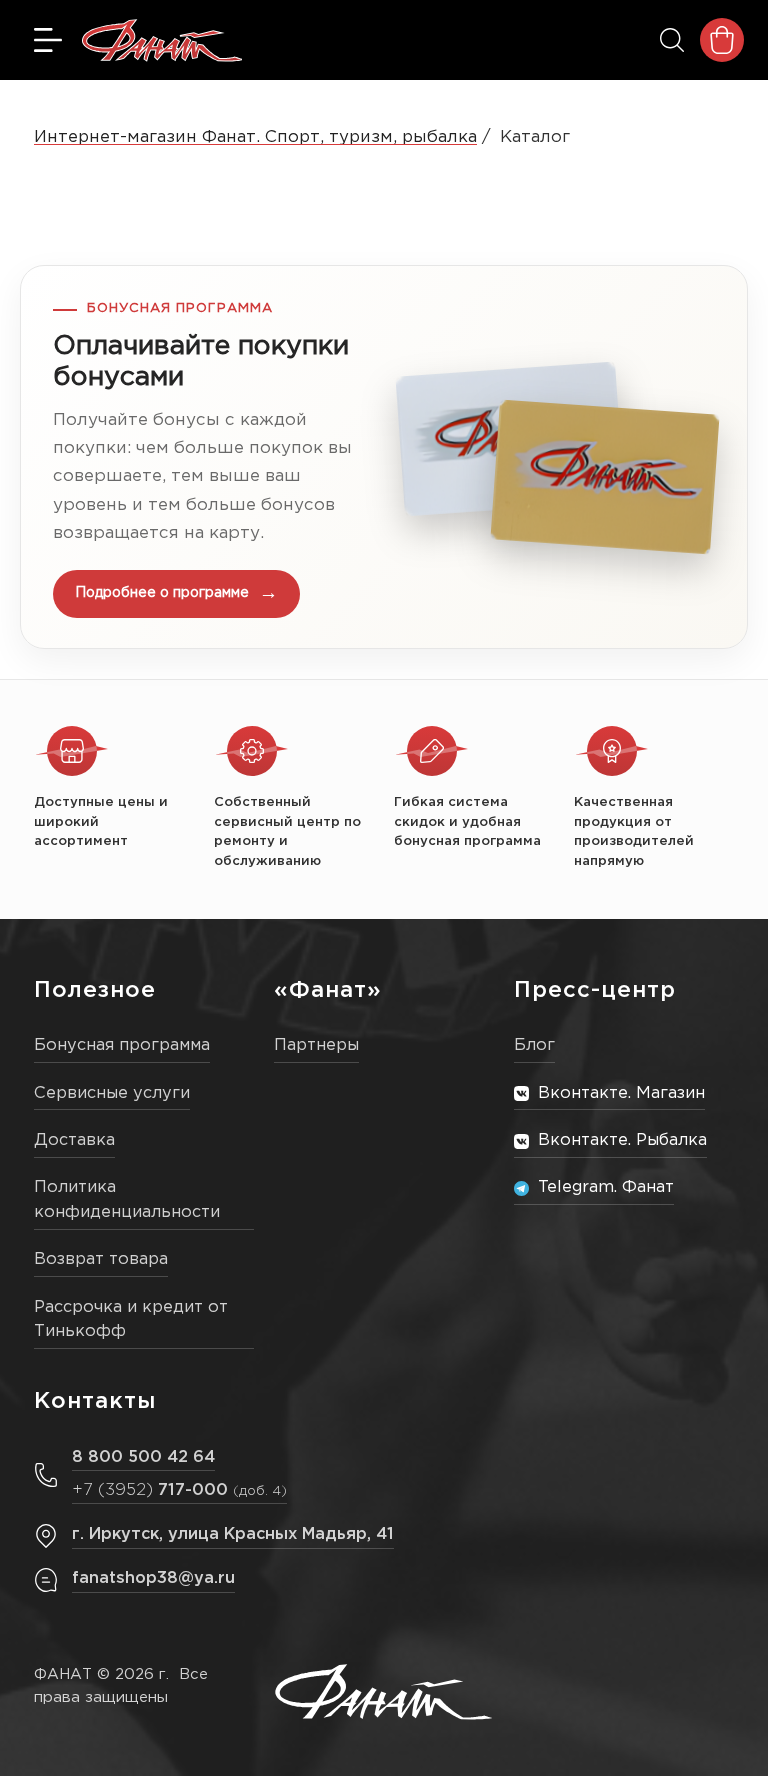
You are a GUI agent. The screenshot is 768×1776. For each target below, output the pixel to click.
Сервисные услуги (112, 1093)
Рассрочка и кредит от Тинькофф (131, 1320)
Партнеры (316, 1045)
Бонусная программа (122, 1045)
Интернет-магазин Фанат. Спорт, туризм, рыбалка (255, 137)
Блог (534, 1045)
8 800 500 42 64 (143, 1457)
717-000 (179, 1490)
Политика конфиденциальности (127, 1200)
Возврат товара (101, 1259)
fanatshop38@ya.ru (153, 1578)
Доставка (74, 1140)
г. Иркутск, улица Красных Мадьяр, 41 (233, 1534)
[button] (384, 457)
